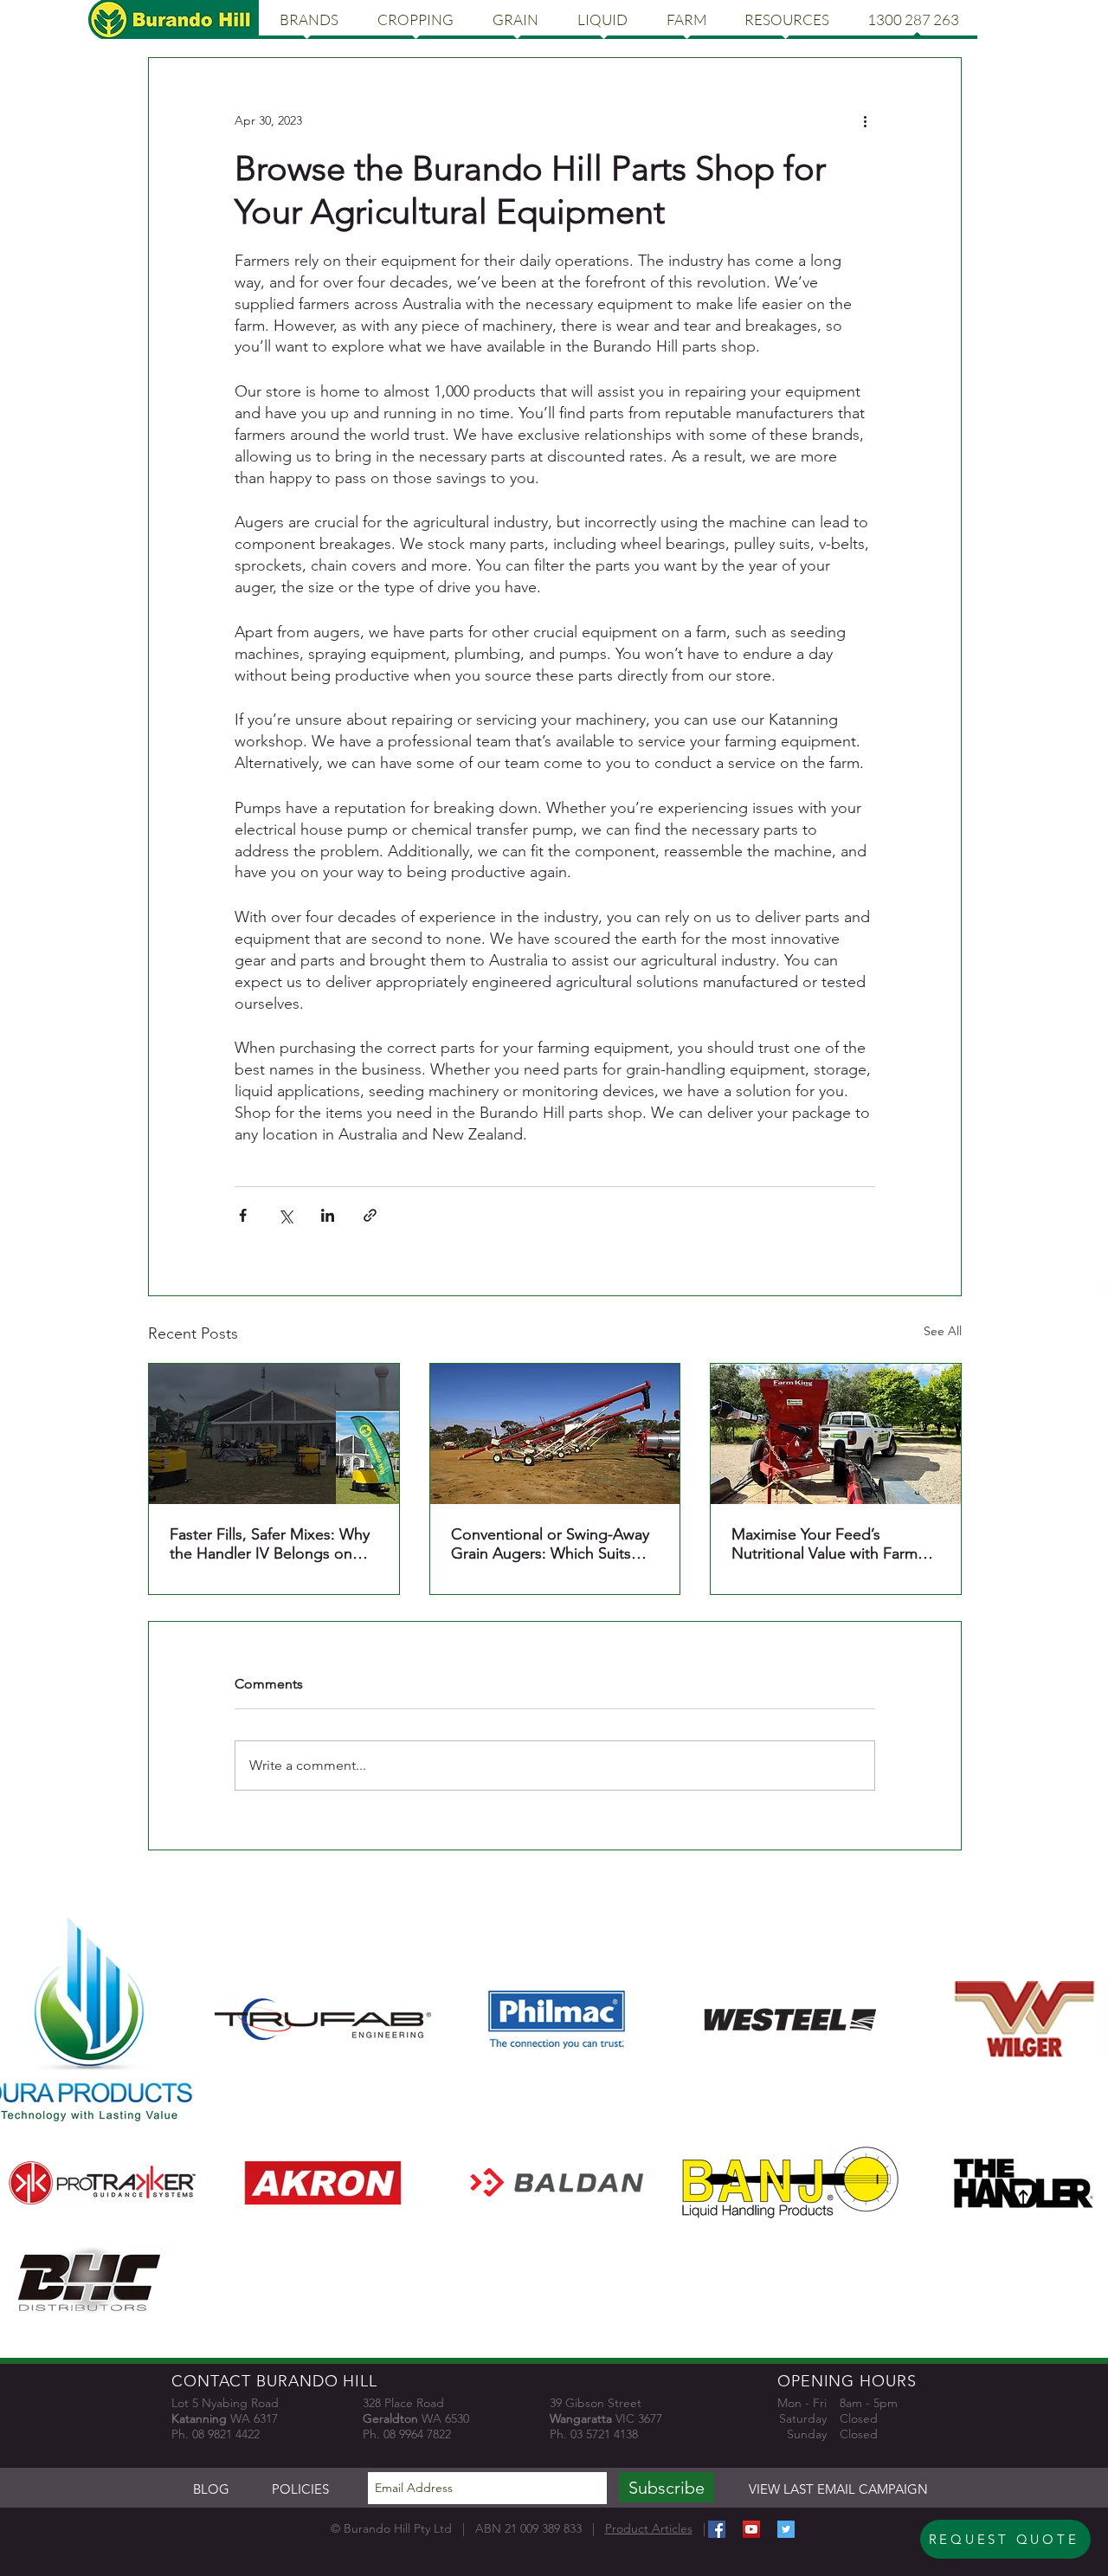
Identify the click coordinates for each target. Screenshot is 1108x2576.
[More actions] (865, 120)
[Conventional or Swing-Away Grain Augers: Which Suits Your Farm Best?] (555, 1434)
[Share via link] (370, 1215)
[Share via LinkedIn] (328, 1215)
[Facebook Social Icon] (717, 2529)
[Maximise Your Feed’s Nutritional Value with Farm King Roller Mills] (836, 1434)
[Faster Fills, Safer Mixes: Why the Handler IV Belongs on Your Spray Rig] (274, 1434)
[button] (309, 19)
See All (943, 1331)
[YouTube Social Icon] (751, 2529)
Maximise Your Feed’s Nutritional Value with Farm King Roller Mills (825, 1544)
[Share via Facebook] (243, 1215)
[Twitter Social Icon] (786, 2529)
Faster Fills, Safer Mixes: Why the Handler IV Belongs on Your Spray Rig (270, 1544)
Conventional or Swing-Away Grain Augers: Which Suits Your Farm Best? (550, 1544)
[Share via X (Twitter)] (285, 1215)
